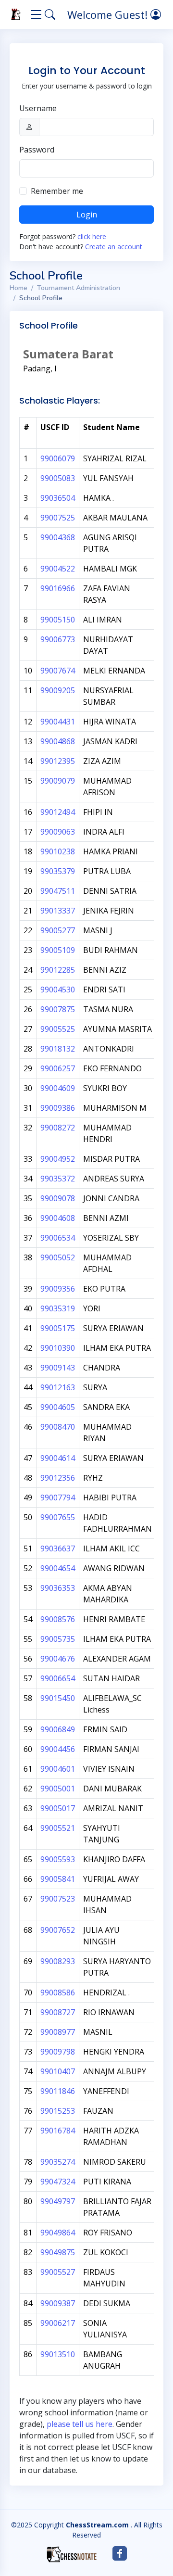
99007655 (58, 1517)
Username (38, 108)
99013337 (58, 911)
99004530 (58, 990)
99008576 (58, 1619)
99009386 (58, 1108)
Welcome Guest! (109, 14)
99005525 (58, 1029)
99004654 (58, 1568)
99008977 (58, 2032)
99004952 (58, 1159)
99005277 (58, 930)
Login (87, 215)
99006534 (58, 1238)
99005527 (58, 2272)
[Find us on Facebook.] (120, 2553)
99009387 (58, 2303)
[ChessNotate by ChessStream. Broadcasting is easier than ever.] (72, 2554)
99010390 (58, 1348)
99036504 (58, 498)
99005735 (58, 1639)
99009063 (58, 832)
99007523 (58, 1899)
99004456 (58, 1749)
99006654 (58, 1678)
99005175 (58, 1328)
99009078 (58, 1198)
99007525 (58, 518)
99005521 (58, 1828)
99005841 (58, 1879)
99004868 (58, 741)
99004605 (58, 1407)
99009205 (58, 690)
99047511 (58, 891)
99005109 (58, 950)
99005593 (58, 1859)
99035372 (58, 1179)
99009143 (58, 1368)
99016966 (58, 588)
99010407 (58, 2071)
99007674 (58, 671)
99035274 (58, 2162)
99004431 (58, 722)
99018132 (58, 1049)
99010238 (58, 851)
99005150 (58, 620)
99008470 (58, 1427)
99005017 (58, 1808)
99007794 (58, 1497)
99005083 (58, 478)
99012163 (58, 1387)
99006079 (58, 458)
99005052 (58, 1257)
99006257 (58, 1068)
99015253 (58, 2111)
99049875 (58, 2252)
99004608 (58, 1218)
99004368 (58, 537)
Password (37, 150)
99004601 (58, 1769)
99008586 (58, 1992)
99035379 (58, 871)
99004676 (58, 1659)
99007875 (58, 1009)
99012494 (58, 812)
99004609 (58, 1088)
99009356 (58, 1289)
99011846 (58, 2091)
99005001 (58, 1789)
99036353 (58, 1588)
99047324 (58, 2182)
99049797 (58, 2201)
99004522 (58, 569)
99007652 (58, 1930)
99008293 (58, 1961)
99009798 (58, 2052)
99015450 (58, 1698)
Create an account (114, 247)
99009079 (58, 781)
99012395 (58, 761)
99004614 (58, 1458)
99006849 (58, 1729)
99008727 (58, 2012)
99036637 (58, 1548)
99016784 (58, 2131)
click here (92, 236)
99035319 (58, 1308)
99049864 (58, 2233)
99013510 (58, 2354)
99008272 (58, 1128)
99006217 (58, 2323)
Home (19, 288)
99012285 (58, 970)
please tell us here (80, 2424)
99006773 (58, 639)
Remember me (57, 191)
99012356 (58, 1478)
